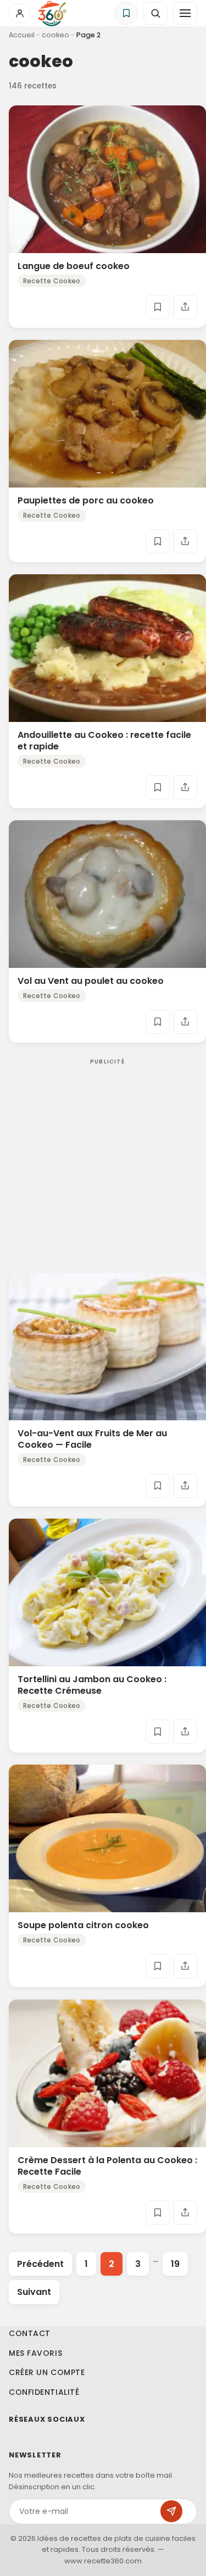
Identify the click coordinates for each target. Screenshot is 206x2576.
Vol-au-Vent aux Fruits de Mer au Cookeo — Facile (92, 1440)
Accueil (22, 35)
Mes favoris (35, 2353)
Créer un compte (47, 2372)
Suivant (34, 2292)
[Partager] (185, 307)
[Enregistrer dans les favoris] (158, 307)
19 (175, 2264)
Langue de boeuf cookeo (74, 266)
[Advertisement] (103, 1158)
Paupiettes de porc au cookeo (86, 500)
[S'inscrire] (171, 2511)
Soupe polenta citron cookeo (83, 1926)
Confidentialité (44, 2392)
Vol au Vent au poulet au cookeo (91, 981)
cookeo (55, 35)
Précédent (40, 2264)
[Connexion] (20, 13)
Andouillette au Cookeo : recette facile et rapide (104, 741)
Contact (30, 2333)
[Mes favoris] (126, 13)
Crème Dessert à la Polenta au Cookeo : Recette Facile (107, 2166)
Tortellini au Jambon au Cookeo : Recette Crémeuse (92, 1685)
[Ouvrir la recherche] (155, 13)
